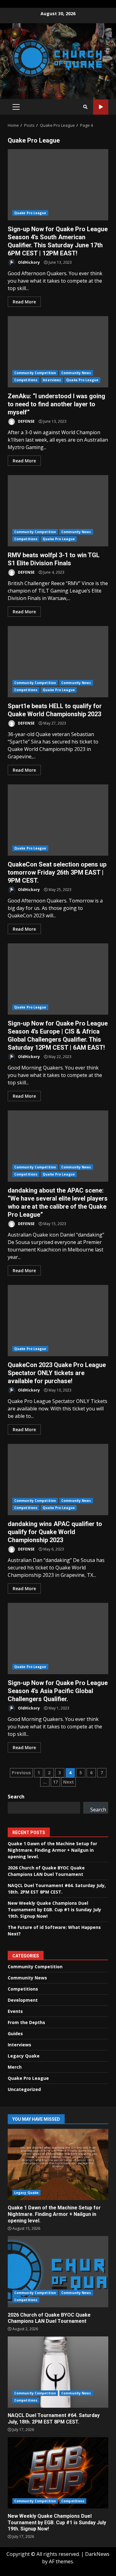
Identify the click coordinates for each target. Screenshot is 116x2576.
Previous (21, 1773)
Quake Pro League (30, 213)
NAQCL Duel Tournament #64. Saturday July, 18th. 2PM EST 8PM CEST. (58, 2372)
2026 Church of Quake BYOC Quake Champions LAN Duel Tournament (58, 2272)
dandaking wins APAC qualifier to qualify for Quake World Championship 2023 (58, 1480)
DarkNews (97, 2554)
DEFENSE (26, 421)
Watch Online (101, 107)
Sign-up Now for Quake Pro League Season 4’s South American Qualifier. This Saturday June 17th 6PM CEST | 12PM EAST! (58, 185)
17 (55, 1782)
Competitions (26, 380)
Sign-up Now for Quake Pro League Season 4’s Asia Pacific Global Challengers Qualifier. (58, 1639)
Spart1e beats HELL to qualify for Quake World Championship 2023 (58, 662)
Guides (15, 2033)
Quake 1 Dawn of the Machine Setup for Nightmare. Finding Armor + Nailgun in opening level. (52, 1850)
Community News (76, 373)
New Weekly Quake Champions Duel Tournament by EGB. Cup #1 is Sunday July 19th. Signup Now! (54, 1910)
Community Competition (35, 373)
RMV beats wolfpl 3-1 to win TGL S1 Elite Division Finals (58, 511)
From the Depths (26, 2022)
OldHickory (28, 262)
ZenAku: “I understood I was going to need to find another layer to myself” (58, 352)
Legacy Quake (24, 2056)
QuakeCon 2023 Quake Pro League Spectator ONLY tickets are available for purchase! (58, 1321)
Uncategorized (24, 2089)
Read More (24, 302)
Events (15, 2011)
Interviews (52, 380)
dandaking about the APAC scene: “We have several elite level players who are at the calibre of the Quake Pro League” (58, 1146)
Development (23, 2000)
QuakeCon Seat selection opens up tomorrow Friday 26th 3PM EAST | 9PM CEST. (58, 820)
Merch (15, 2067)
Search (16, 1797)
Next (69, 1782)
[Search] (85, 107)
